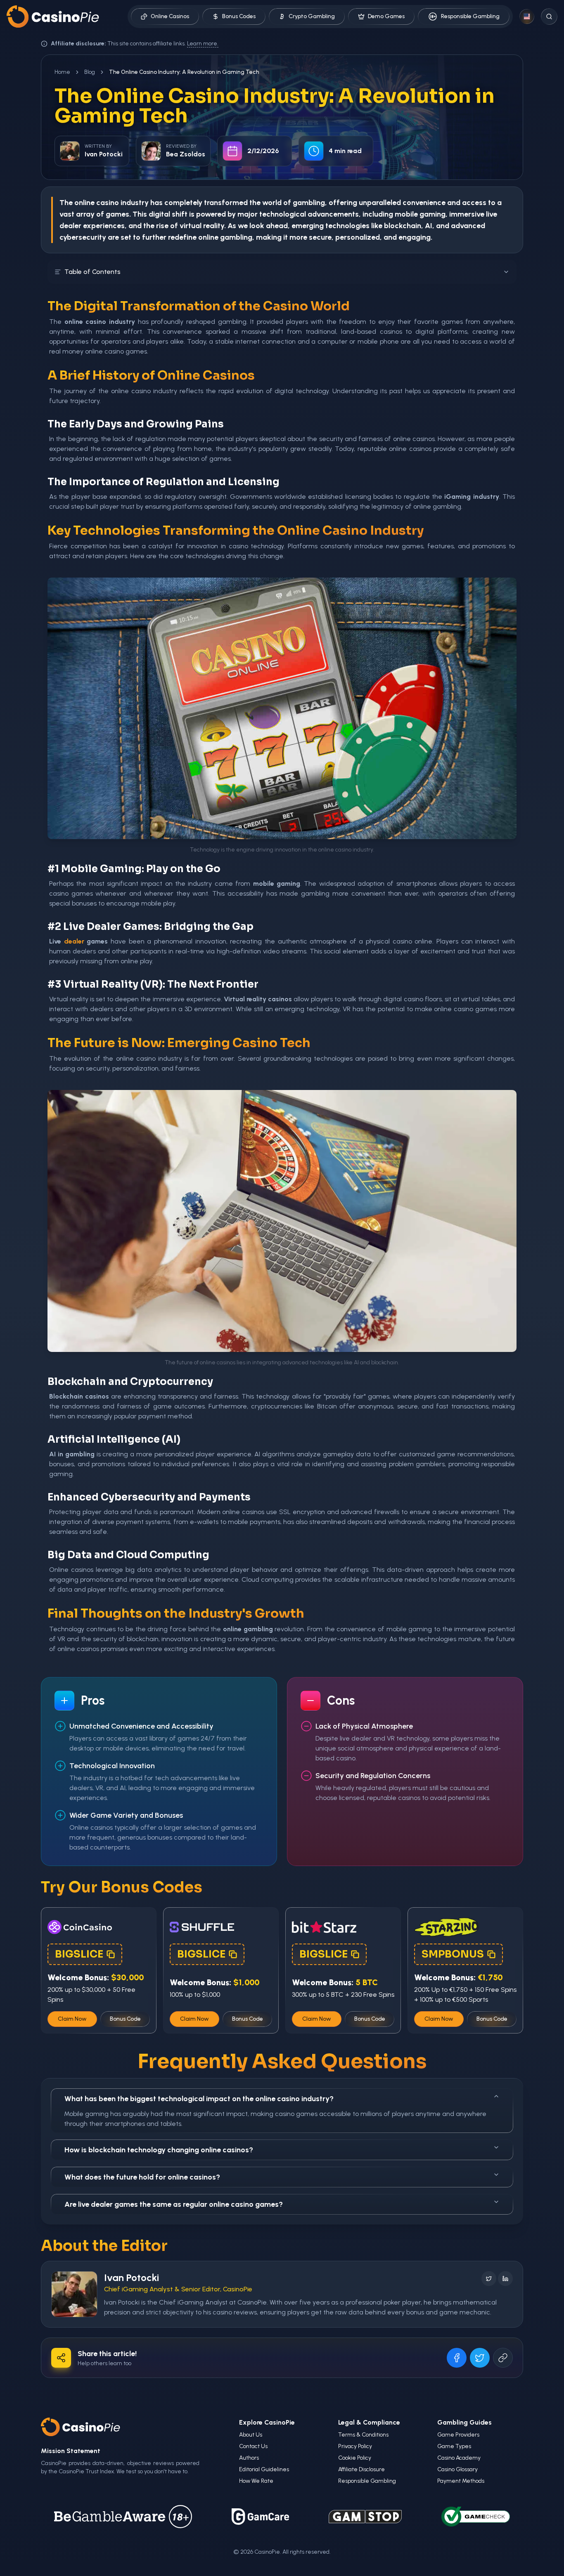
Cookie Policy (355, 2458)
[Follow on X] (489, 2279)
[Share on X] (480, 2358)
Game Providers (458, 2435)
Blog (90, 72)
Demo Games (386, 16)
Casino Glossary (457, 2469)
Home (62, 72)
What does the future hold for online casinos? (142, 2177)
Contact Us (253, 2446)
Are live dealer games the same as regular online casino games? (174, 2204)
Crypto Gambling (312, 16)
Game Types (454, 2446)
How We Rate (256, 2481)
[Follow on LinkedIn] (505, 2279)
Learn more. (203, 44)
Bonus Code (125, 2019)
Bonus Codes (239, 16)
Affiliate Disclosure (361, 2469)
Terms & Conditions (363, 2435)
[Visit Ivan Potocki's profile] (74, 2294)
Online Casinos (170, 16)
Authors (249, 2458)
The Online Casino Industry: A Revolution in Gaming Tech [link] (184, 72)
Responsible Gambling (470, 16)
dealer (74, 941)
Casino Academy (459, 2458)
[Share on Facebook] (457, 2358)
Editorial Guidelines (264, 2469)
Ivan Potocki (132, 2278)
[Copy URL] (503, 2358)
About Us (251, 2435)
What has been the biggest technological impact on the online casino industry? (199, 2099)
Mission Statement (71, 2451)
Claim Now (72, 2019)
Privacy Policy (355, 2446)
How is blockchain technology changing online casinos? (159, 2150)
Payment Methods (461, 2481)
